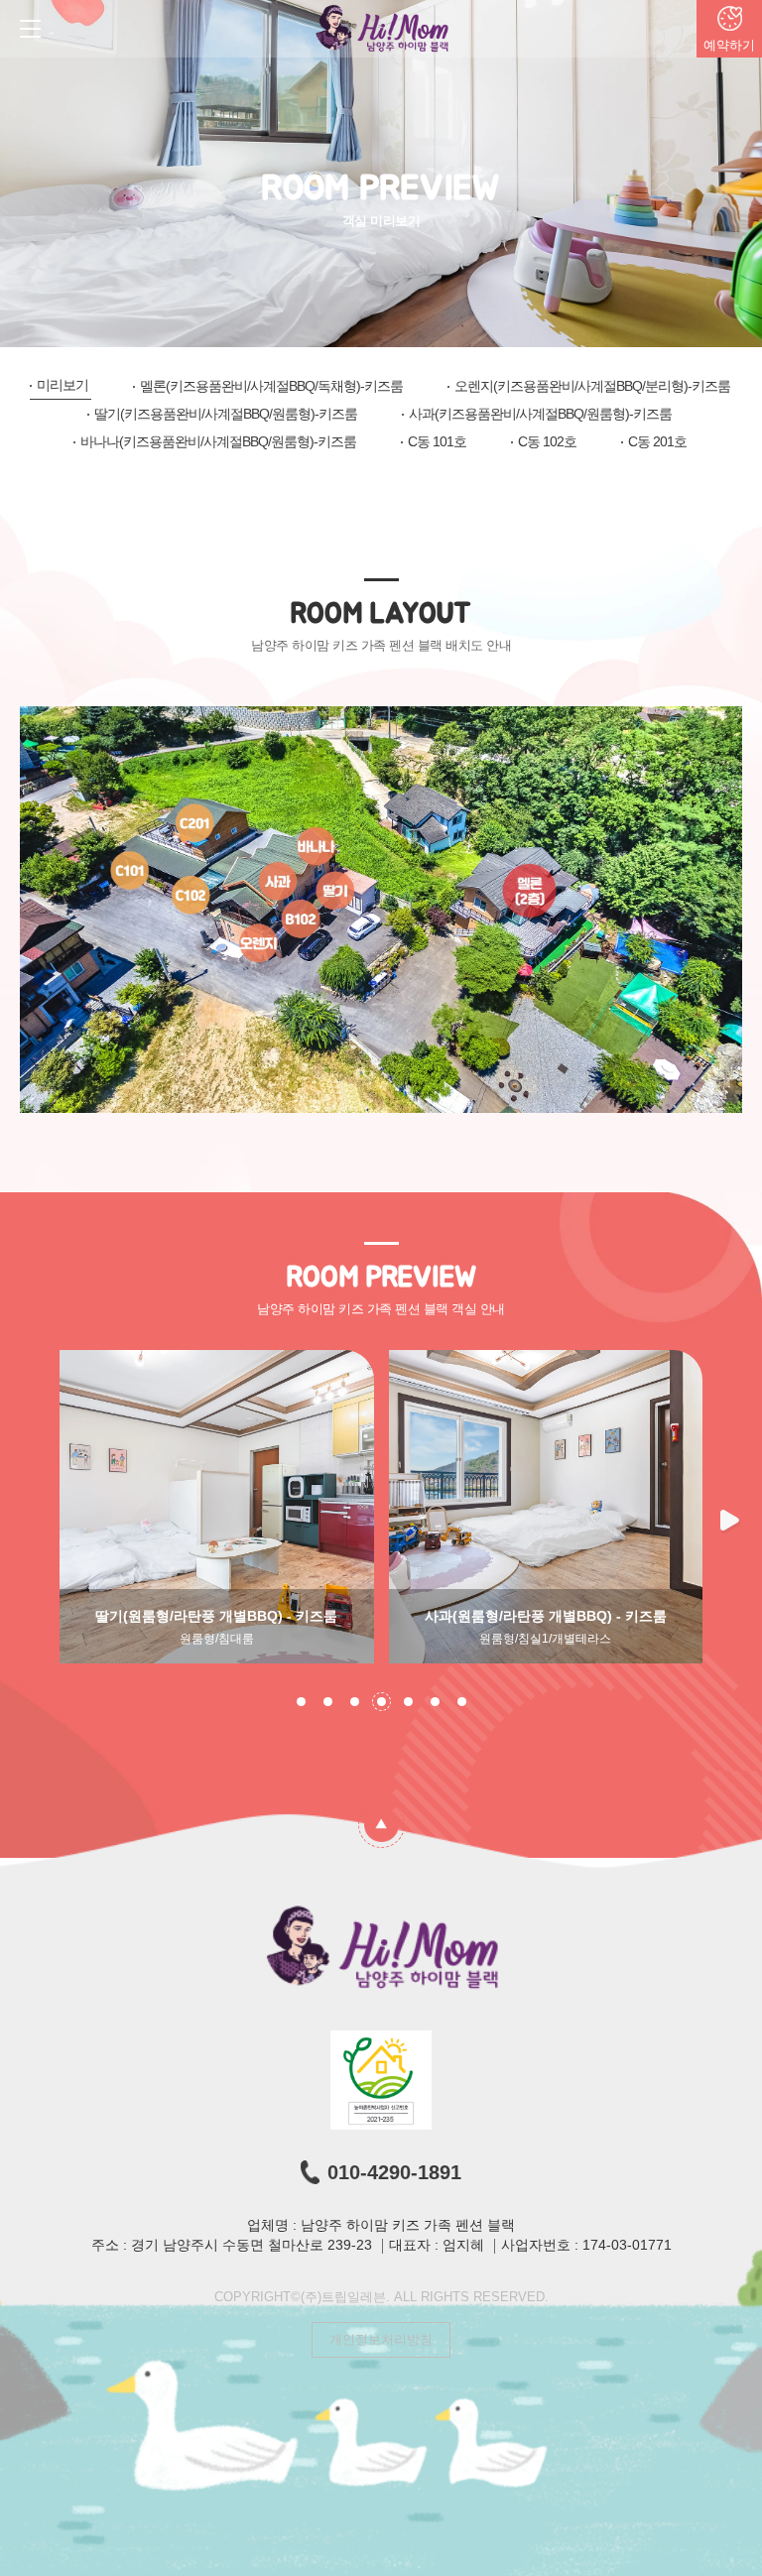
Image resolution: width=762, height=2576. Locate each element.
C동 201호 (657, 441)
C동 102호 (547, 441)
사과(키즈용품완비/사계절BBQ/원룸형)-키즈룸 (540, 414)
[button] (731, 1522)
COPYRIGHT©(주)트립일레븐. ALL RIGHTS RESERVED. (381, 2297)
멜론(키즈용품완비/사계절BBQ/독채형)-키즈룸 (271, 386)
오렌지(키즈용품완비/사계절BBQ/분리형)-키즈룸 (592, 386)
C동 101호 (437, 441)
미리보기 (63, 385)
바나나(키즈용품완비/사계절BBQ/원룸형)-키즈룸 (218, 441)
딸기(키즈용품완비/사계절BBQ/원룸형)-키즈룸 (226, 414)
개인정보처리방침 (381, 2339)
